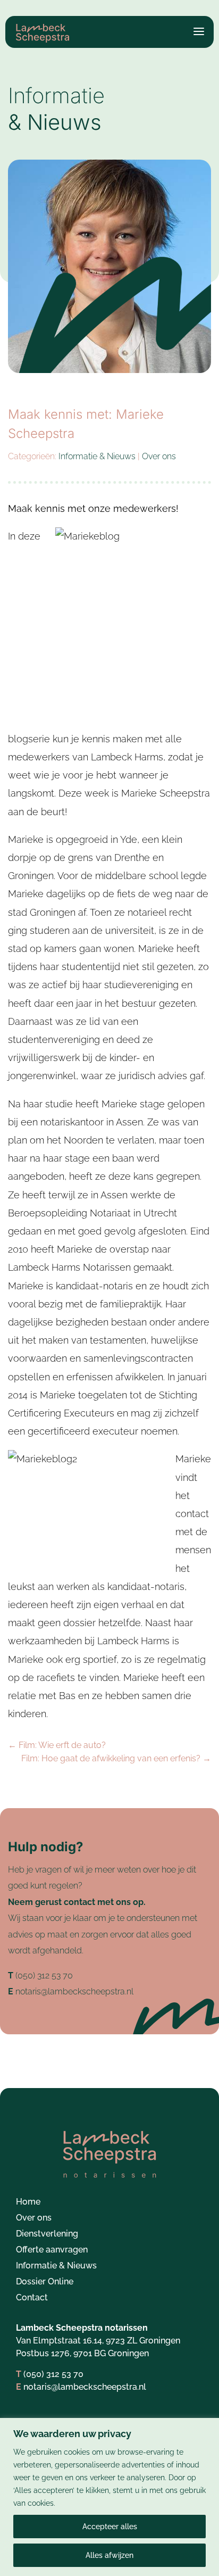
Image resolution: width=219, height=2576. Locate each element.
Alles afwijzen (109, 2555)
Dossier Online (45, 2282)
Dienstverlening (47, 2234)
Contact (32, 2298)
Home (28, 2202)
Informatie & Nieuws (97, 456)
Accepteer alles (110, 2527)
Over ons (159, 456)
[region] (109, 2497)
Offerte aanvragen (52, 2250)
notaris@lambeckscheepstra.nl (74, 1991)
